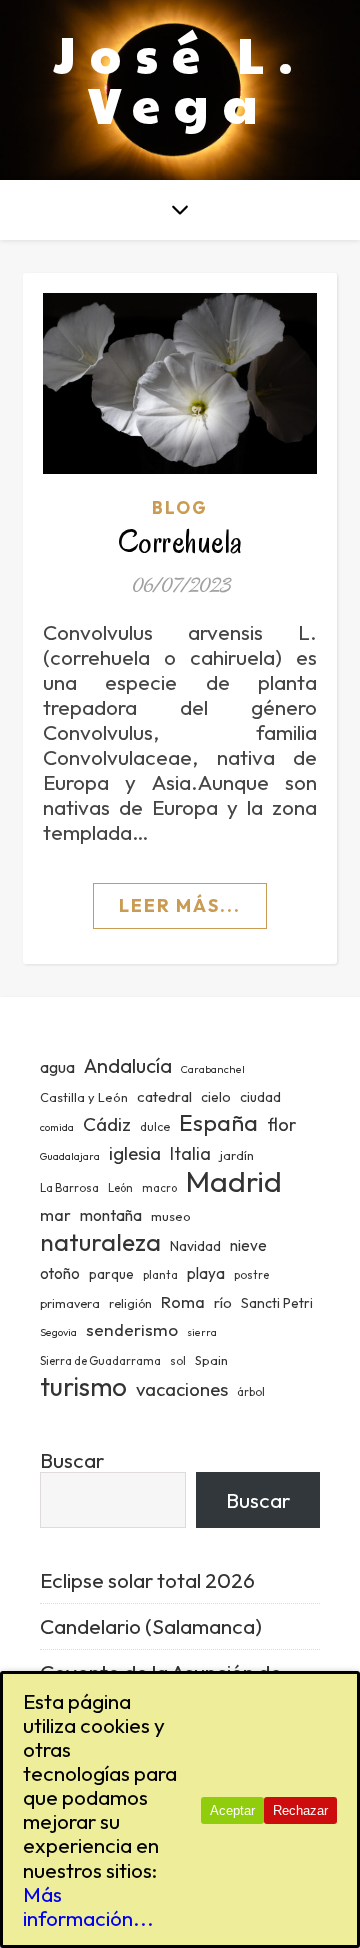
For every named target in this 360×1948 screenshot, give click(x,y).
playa (206, 1273)
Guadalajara (70, 1156)
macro (159, 1188)
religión (130, 1303)
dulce (155, 1126)
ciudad (260, 1097)
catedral (164, 1096)
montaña (111, 1215)
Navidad (195, 1246)
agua (57, 1067)
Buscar (72, 1460)
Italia (190, 1154)
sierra (202, 1332)
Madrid (234, 1181)
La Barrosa (69, 1188)
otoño (60, 1273)
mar (55, 1214)
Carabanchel (213, 1069)
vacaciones (182, 1389)
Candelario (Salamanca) (151, 1626)
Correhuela (180, 541)
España (218, 1122)
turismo (83, 1386)
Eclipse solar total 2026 (147, 1580)
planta (160, 1275)
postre (251, 1275)
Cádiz (107, 1124)
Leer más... (180, 905)
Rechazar (300, 1810)
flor (281, 1124)
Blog (180, 507)
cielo (216, 1097)
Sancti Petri (277, 1303)
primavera (70, 1303)
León (120, 1188)
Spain (211, 1360)
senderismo (132, 1329)
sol (178, 1361)
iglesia (135, 1153)
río (223, 1302)
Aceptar (232, 1810)
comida (57, 1127)
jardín (237, 1155)
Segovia (58, 1332)
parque (111, 1274)
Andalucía (128, 1065)
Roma (183, 1301)
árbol (251, 1392)
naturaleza (100, 1241)
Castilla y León (84, 1097)
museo (171, 1216)
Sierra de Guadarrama (100, 1361)
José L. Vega (180, 78)
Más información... (88, 1906)
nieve (248, 1245)
